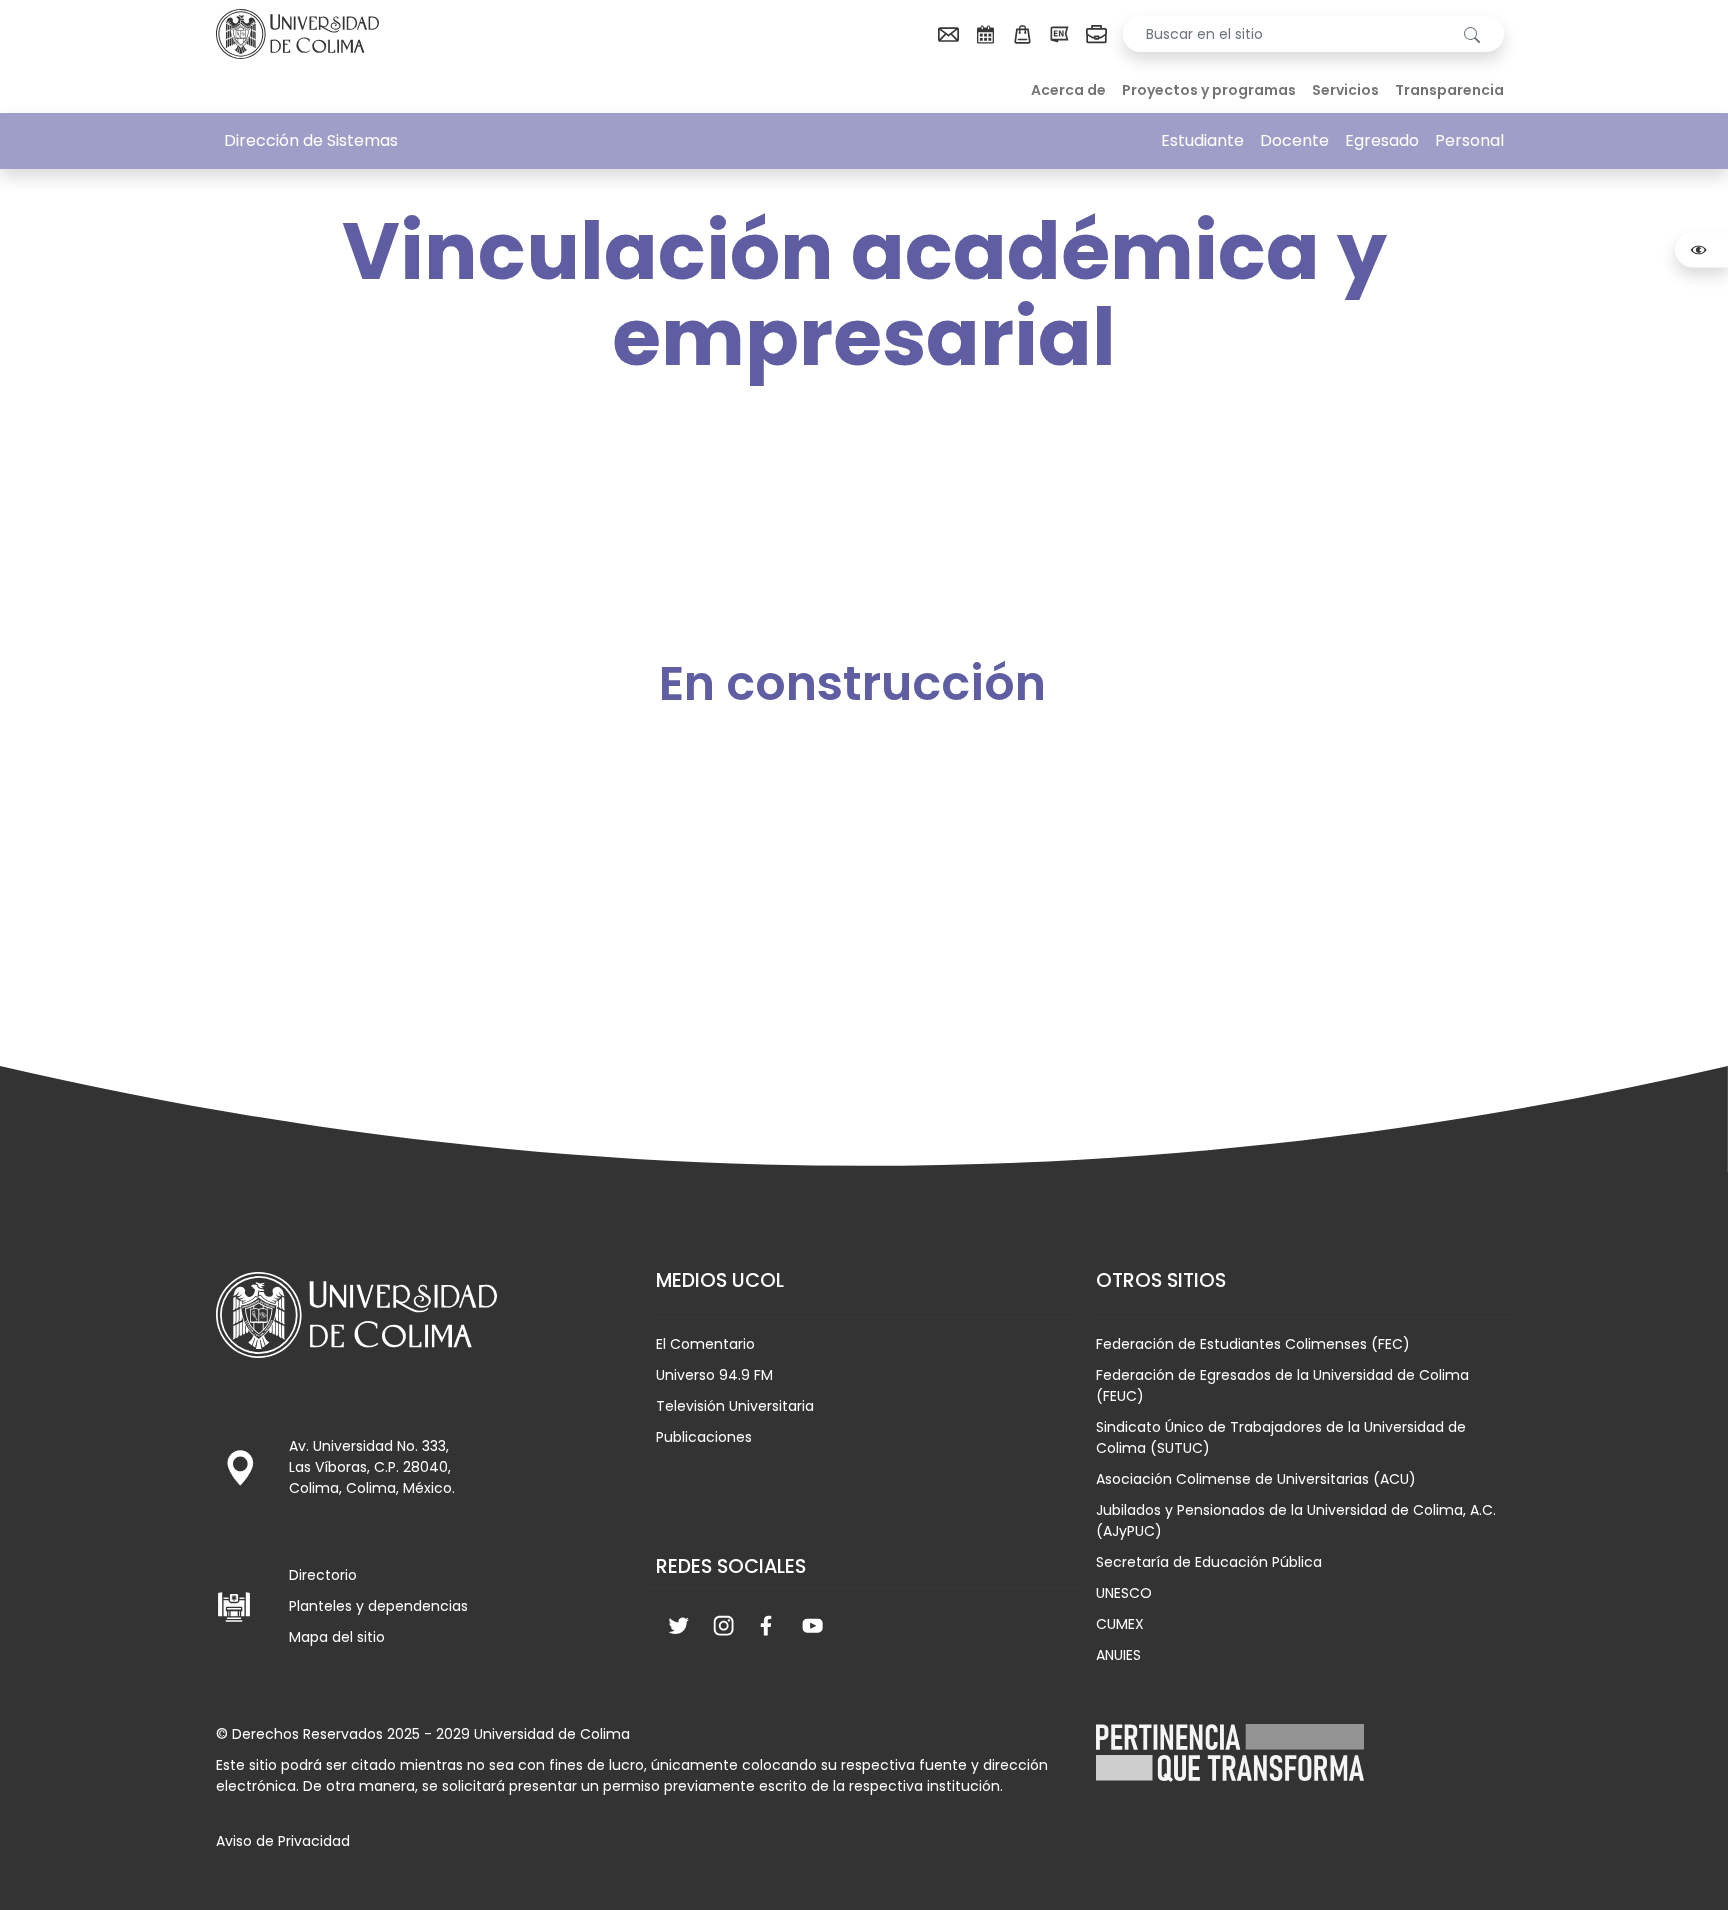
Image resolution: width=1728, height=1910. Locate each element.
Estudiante (1202, 140)
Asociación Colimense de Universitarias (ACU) (1256, 1479)
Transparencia (1449, 90)
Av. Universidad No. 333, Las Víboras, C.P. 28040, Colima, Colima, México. (372, 1467)
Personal (1469, 140)
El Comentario (705, 1344)
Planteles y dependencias (378, 1606)
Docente (1294, 140)
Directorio (323, 1575)
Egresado (1382, 140)
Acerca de (1068, 90)
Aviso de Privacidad (283, 1841)
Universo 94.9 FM (714, 1375)
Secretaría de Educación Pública (1209, 1562)
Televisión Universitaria (735, 1406)
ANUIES (1118, 1655)
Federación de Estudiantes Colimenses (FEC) (1253, 1344)
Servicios (1345, 90)
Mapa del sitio (337, 1637)
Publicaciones (704, 1437)
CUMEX (1120, 1624)
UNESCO (1124, 1593)
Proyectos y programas (1209, 90)
